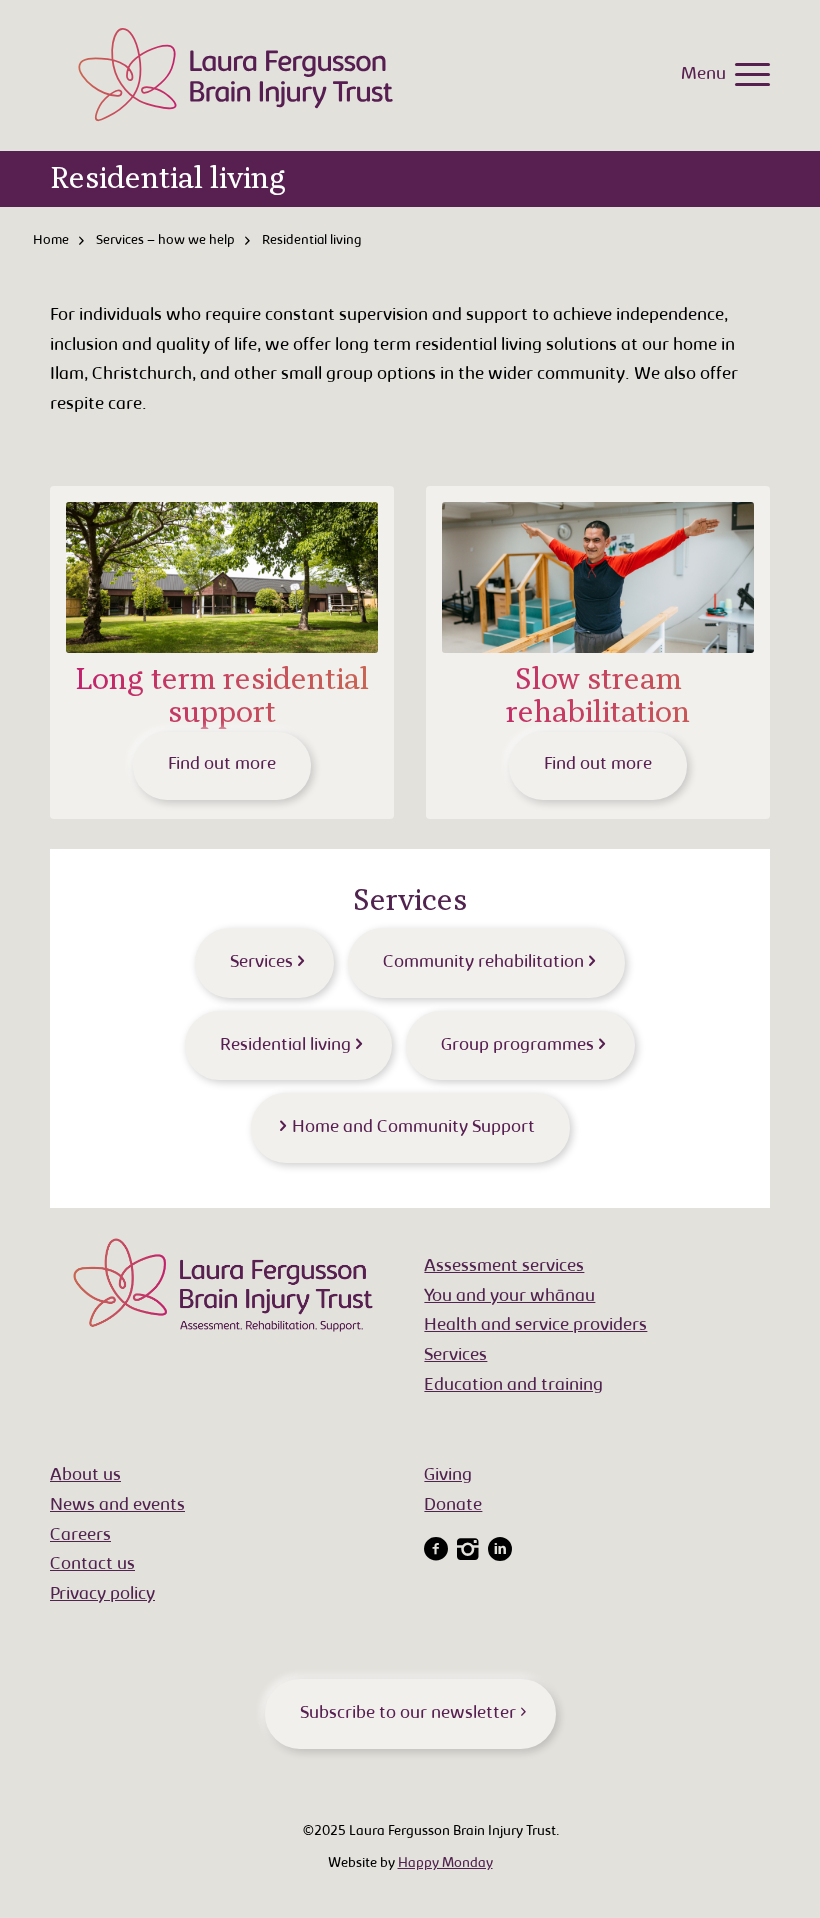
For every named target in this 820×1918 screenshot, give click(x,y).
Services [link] (455, 1356)
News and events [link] (117, 1506)
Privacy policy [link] (102, 1595)
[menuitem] (747, 75)
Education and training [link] (513, 1386)
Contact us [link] (92, 1565)
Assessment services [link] (504, 1267)
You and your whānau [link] (509, 1297)
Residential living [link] (168, 178)
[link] (747, 75)
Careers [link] (80, 1536)
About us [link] (85, 1476)
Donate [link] (453, 1506)
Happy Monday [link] (445, 1864)
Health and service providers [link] (535, 1326)
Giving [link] (448, 1476)
